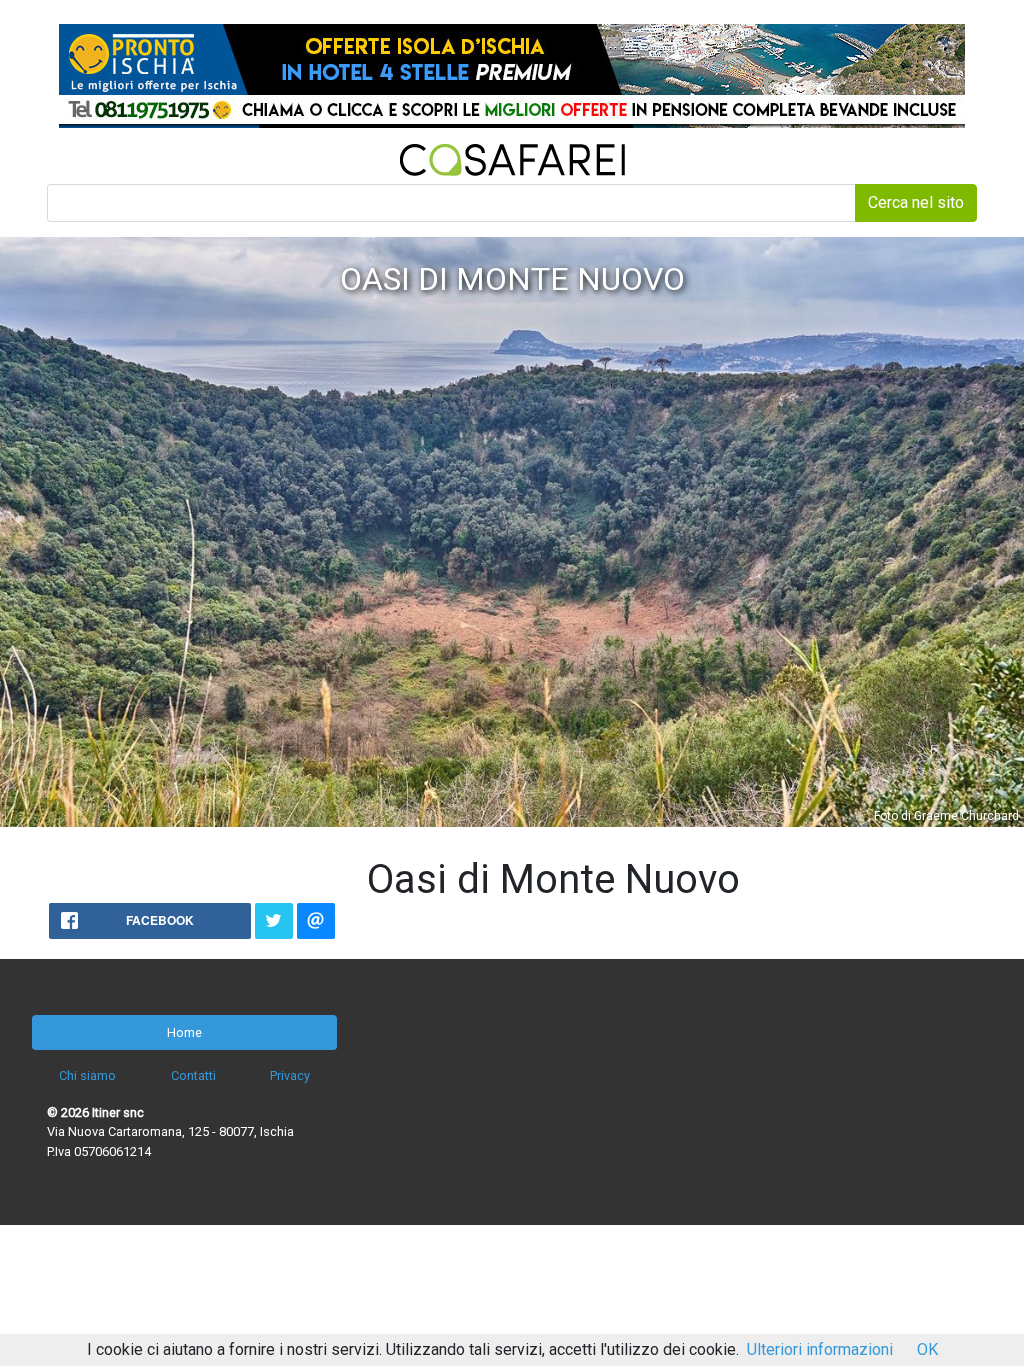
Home (184, 1032)
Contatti (193, 1075)
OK (927, 1349)
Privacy (290, 1075)
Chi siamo (87, 1075)
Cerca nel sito (916, 202)
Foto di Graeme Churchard (946, 816)
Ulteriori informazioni (820, 1349)
